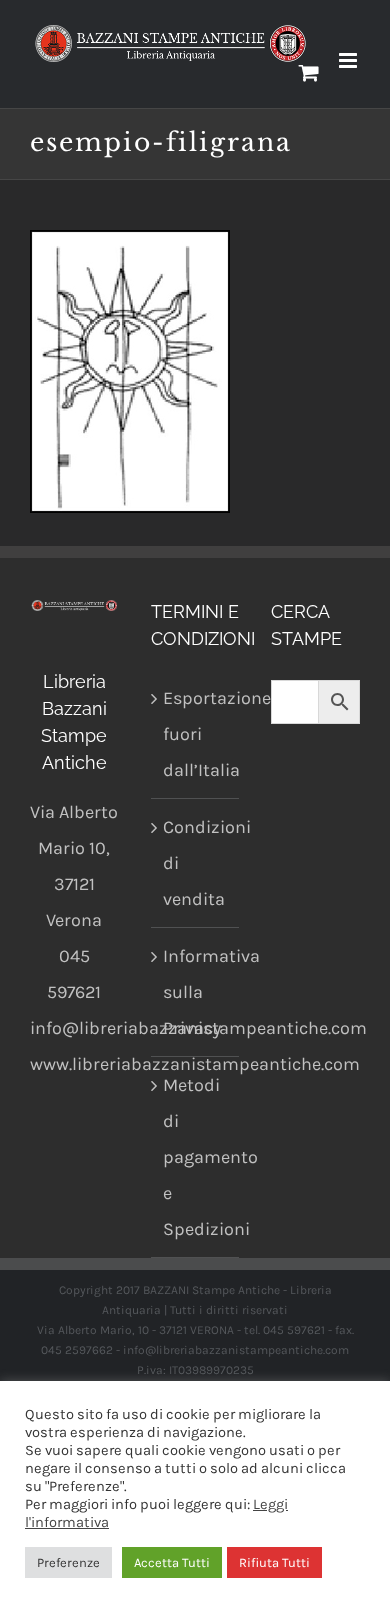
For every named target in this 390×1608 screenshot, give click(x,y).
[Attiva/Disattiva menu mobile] (349, 60)
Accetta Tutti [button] (172, 1562)
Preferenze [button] (68, 1562)
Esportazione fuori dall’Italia (196, 734)
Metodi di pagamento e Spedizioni (196, 1157)
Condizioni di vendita (196, 863)
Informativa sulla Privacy (196, 992)
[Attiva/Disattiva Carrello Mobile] (309, 72)
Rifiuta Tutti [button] (274, 1562)
